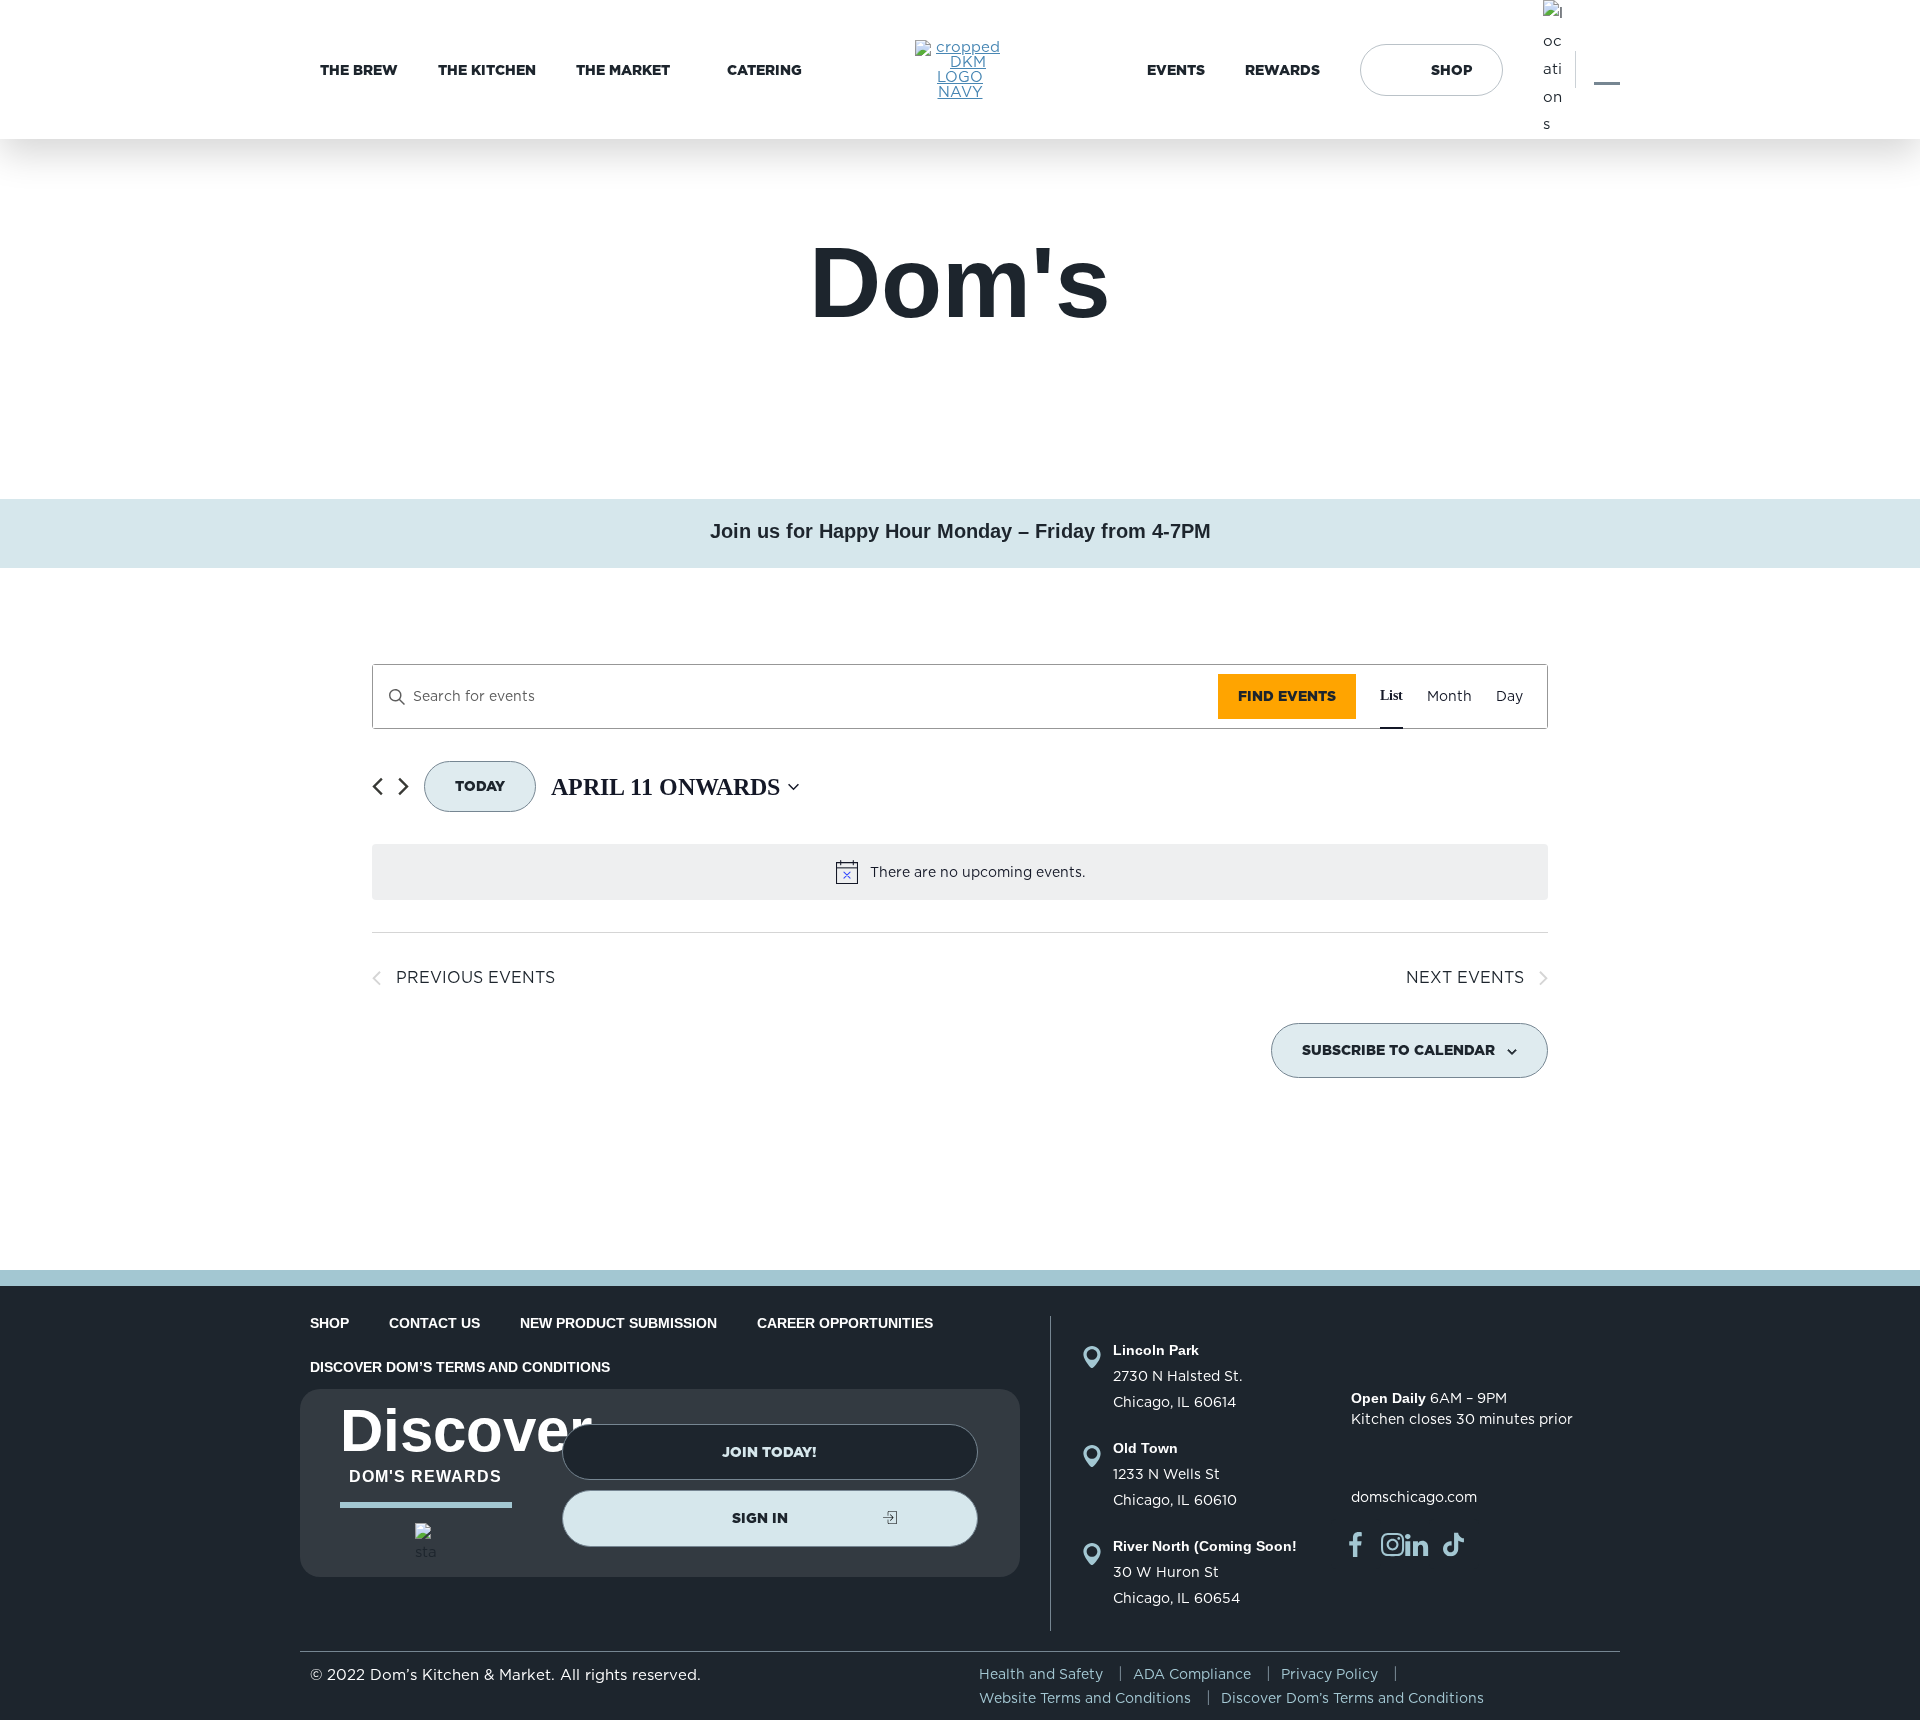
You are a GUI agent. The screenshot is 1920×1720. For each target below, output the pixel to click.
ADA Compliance (1192, 1674)
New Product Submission (618, 1323)
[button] (770, 1452)
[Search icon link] (1607, 69)
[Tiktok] (1454, 1544)
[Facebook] (1356, 1544)
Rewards (1282, 70)
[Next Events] (403, 786)
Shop (1451, 70)
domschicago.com (1414, 1497)
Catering (764, 70)
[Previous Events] (377, 786)
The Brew (359, 70)
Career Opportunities (845, 1323)
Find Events (1287, 696)
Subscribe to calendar (1398, 1050)
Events (1176, 70)
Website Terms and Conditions (1085, 1698)
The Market (623, 70)
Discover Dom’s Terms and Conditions (460, 1367)
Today (480, 786)
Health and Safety (1041, 1674)
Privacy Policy (1329, 1674)
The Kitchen (487, 70)
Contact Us (434, 1323)
